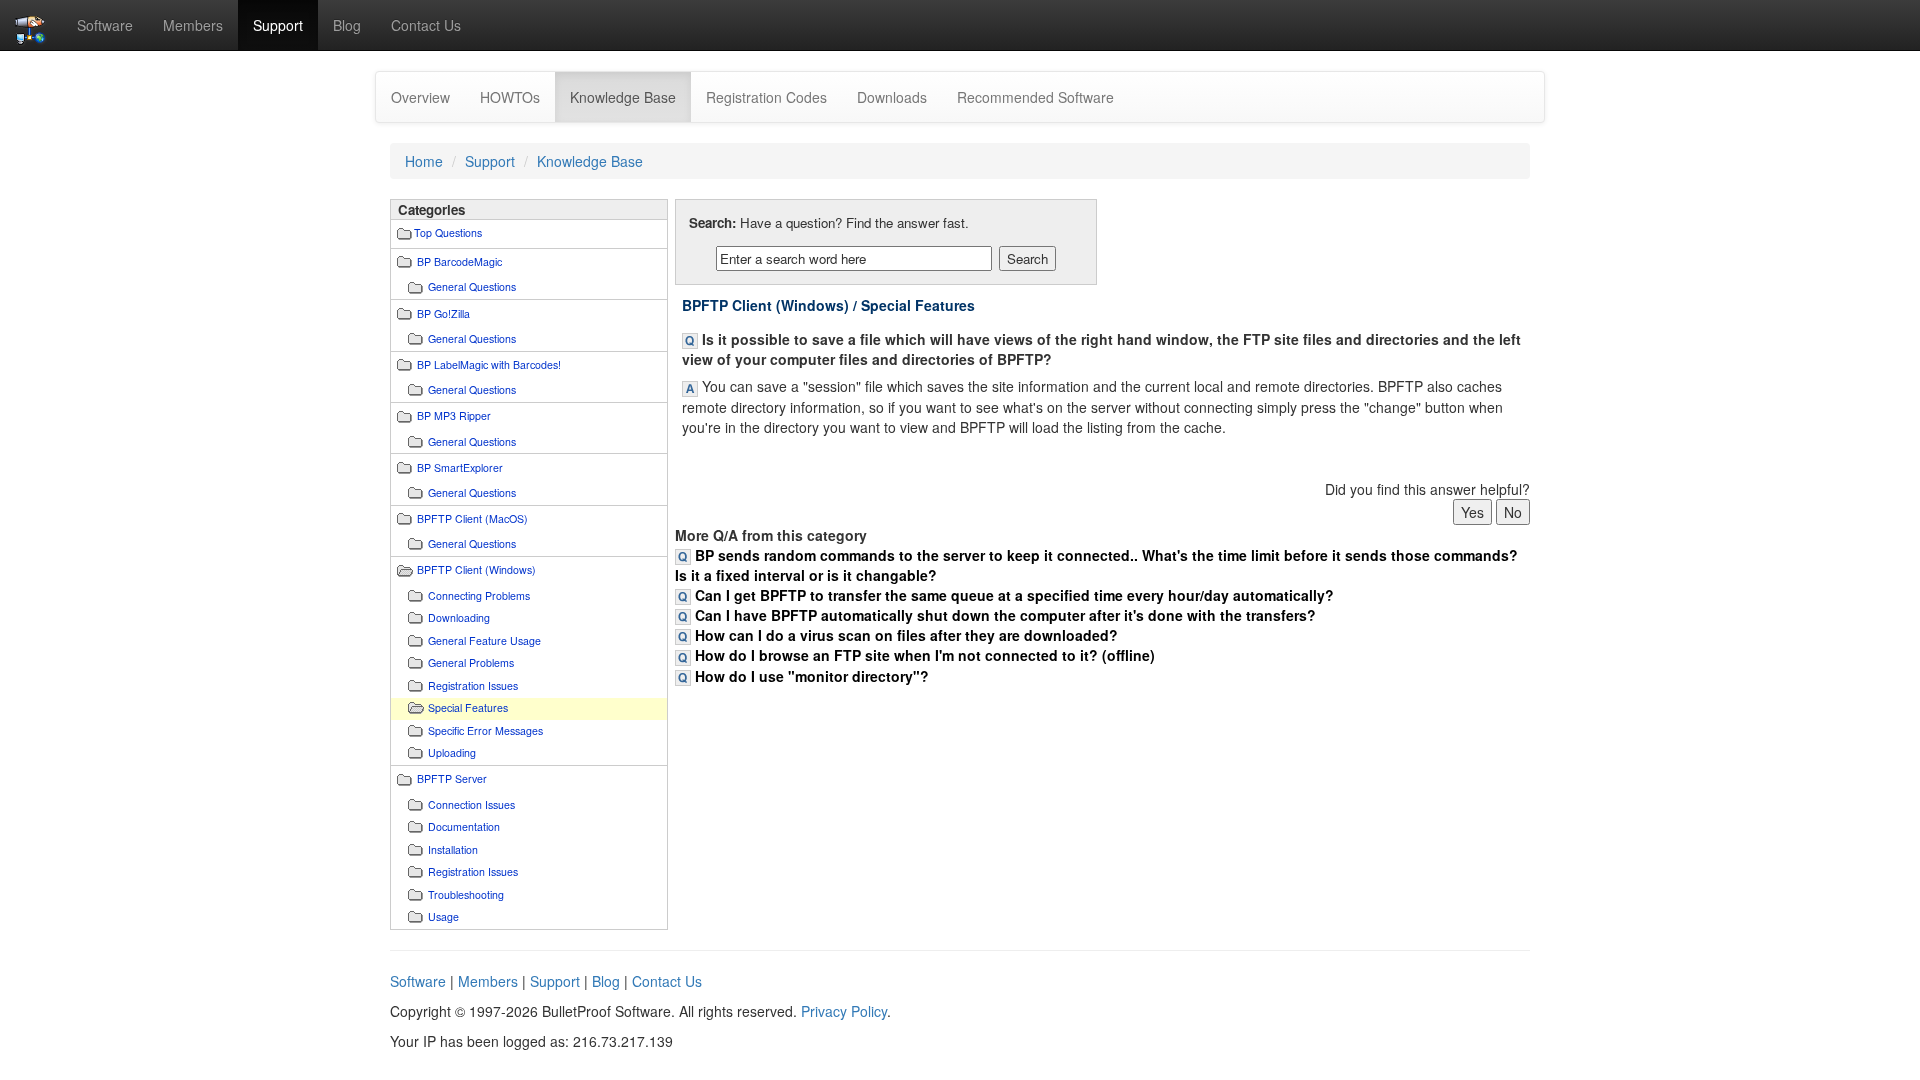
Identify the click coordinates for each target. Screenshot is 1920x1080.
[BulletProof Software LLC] (31, 25)
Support (278, 25)
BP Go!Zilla (443, 313)
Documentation (464, 826)
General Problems (471, 662)
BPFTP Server (452, 778)
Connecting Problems (479, 595)
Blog (347, 25)
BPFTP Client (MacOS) (472, 518)
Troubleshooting (466, 894)
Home (424, 161)
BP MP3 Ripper (454, 415)
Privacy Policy (844, 1011)
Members (193, 25)
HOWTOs (510, 97)
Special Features (468, 707)
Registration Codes (766, 97)
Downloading (459, 617)
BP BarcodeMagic (459, 261)
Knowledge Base (630, 96)
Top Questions (448, 232)
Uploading (452, 752)
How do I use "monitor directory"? (812, 676)
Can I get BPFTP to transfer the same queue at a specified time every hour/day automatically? (1014, 595)
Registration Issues (473, 685)
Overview (420, 97)
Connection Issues (471, 804)
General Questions (472, 286)
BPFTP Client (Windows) (476, 569)
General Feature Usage (484, 640)
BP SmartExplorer (460, 467)
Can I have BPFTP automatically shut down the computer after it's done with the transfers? (1005, 615)
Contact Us (426, 25)
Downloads (892, 97)
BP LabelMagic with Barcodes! (489, 364)
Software (105, 25)
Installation (453, 849)
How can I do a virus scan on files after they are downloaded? (906, 635)
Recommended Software (1035, 97)
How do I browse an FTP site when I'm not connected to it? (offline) (925, 655)
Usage (443, 916)
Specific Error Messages (485, 730)
